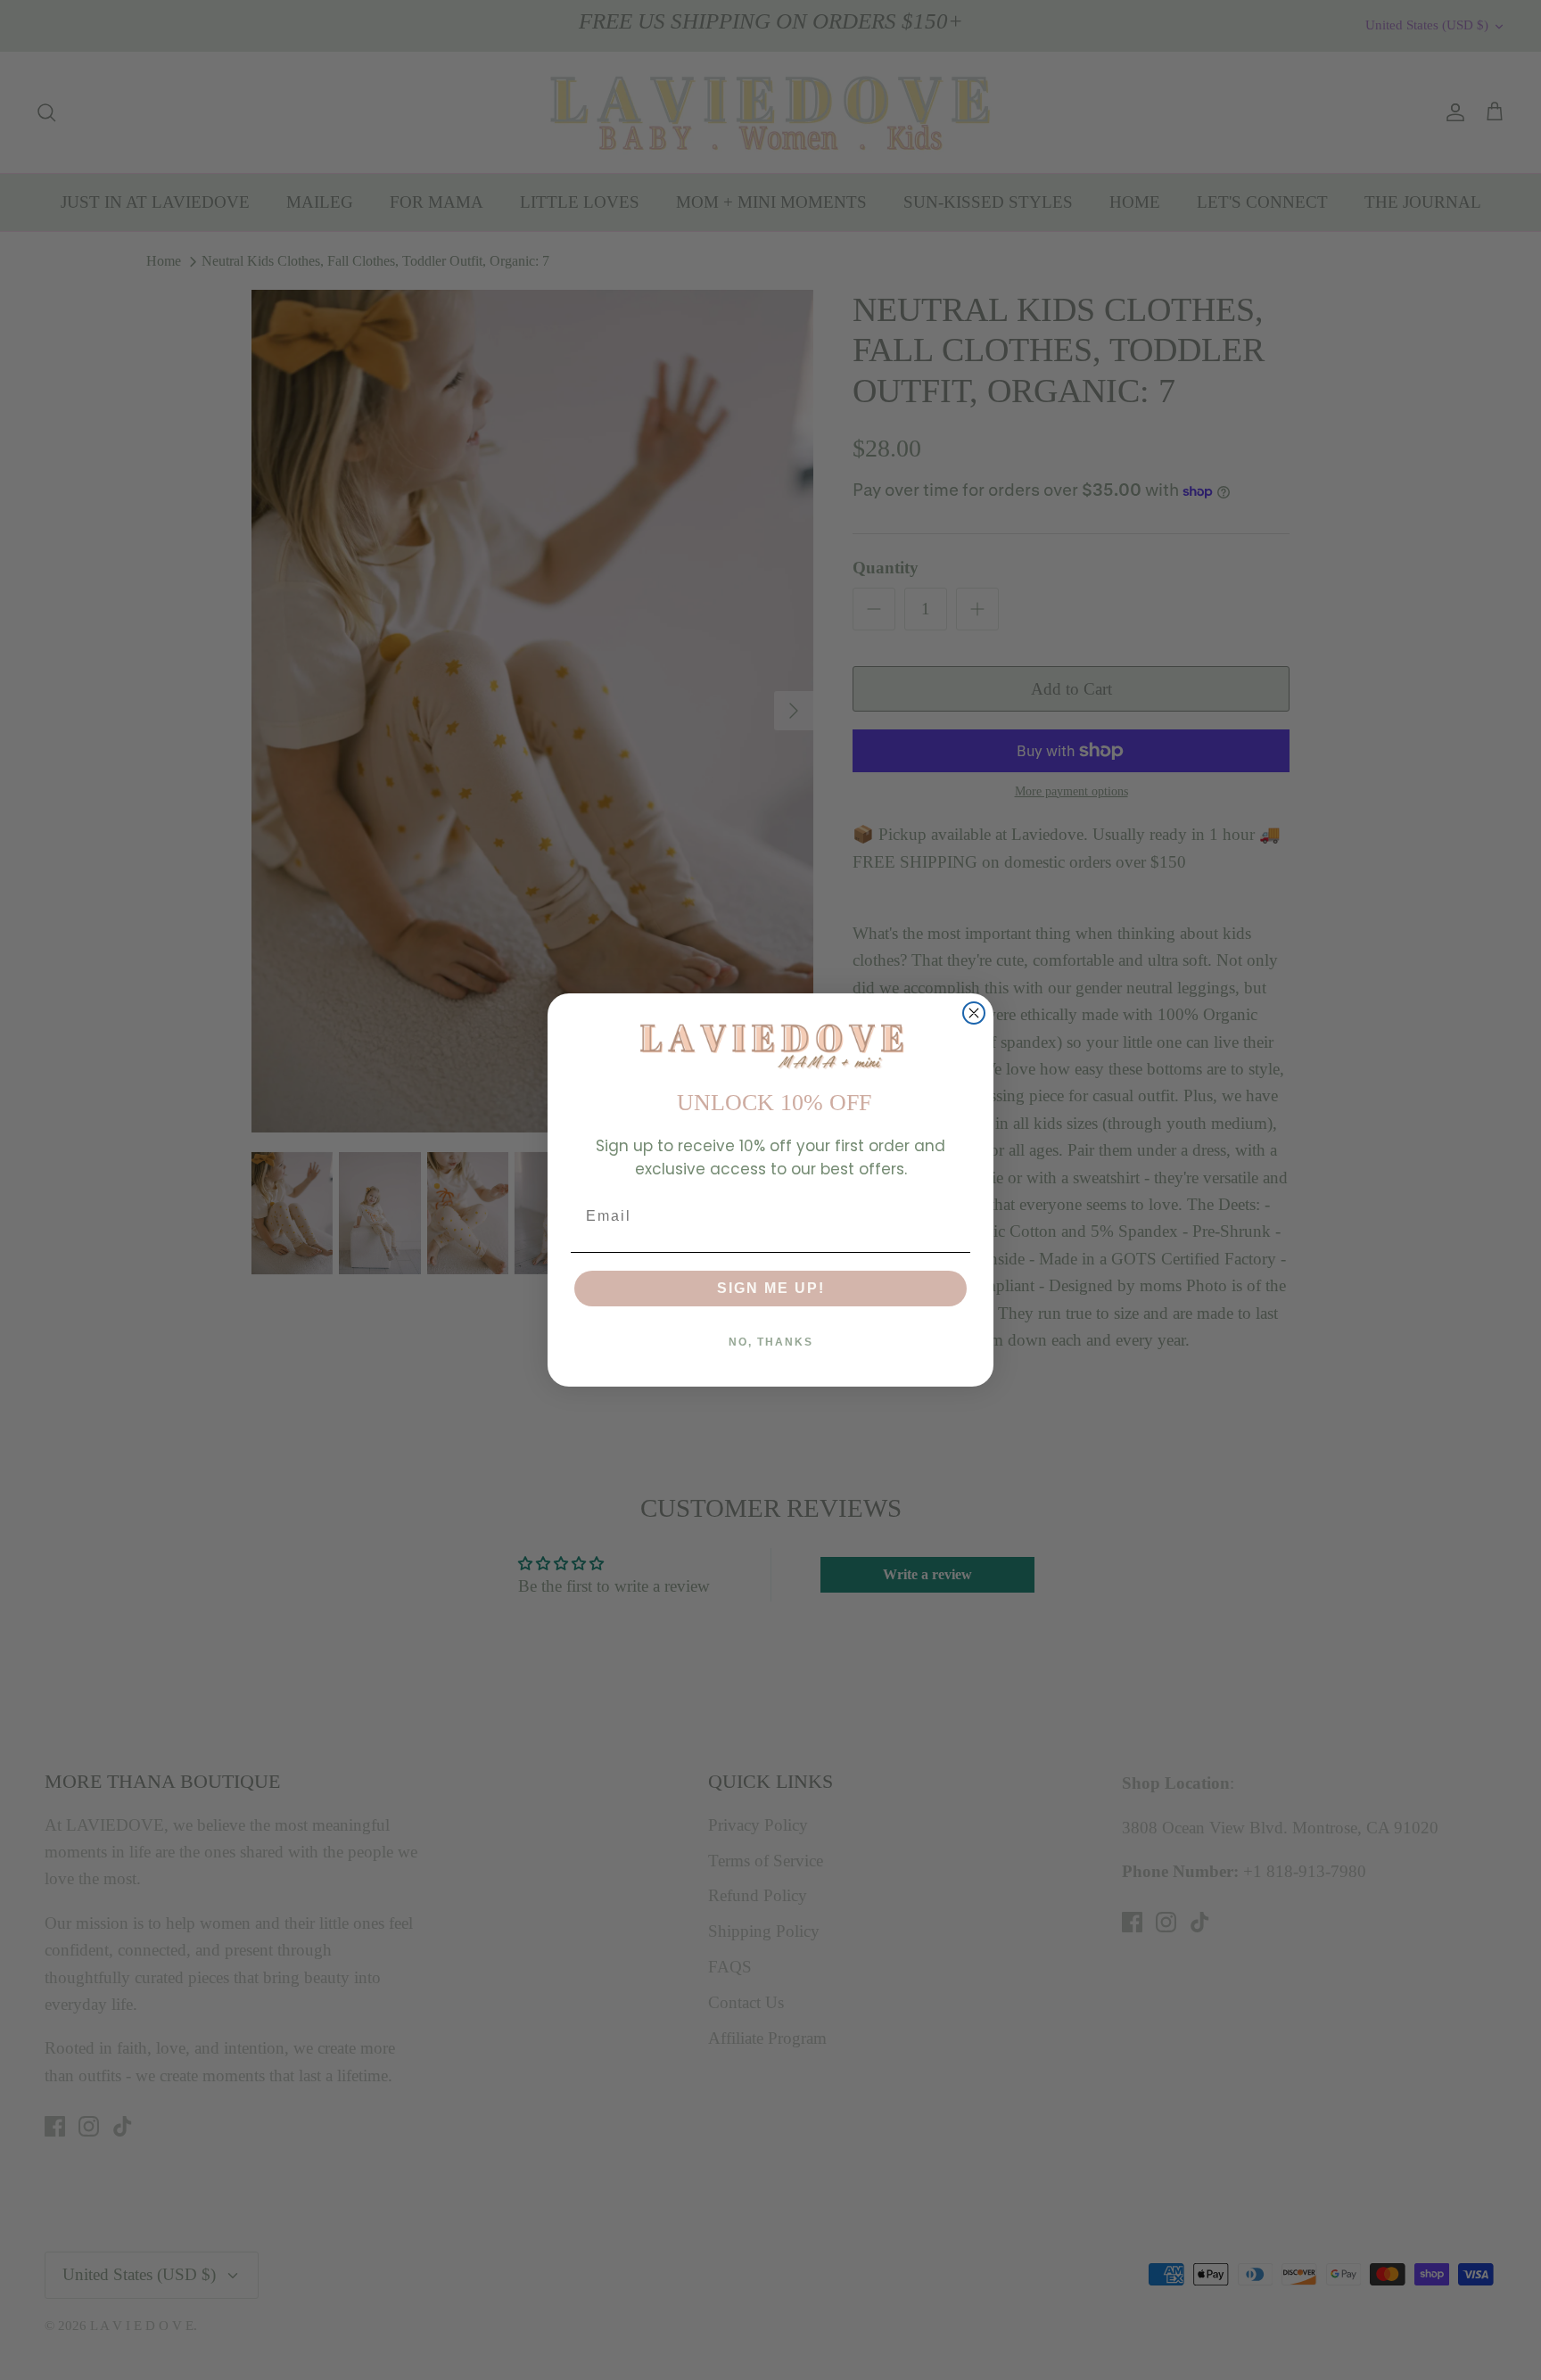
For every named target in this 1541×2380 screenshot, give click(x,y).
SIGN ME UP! (771, 1288)
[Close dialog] (974, 1013)
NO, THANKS (771, 1342)
